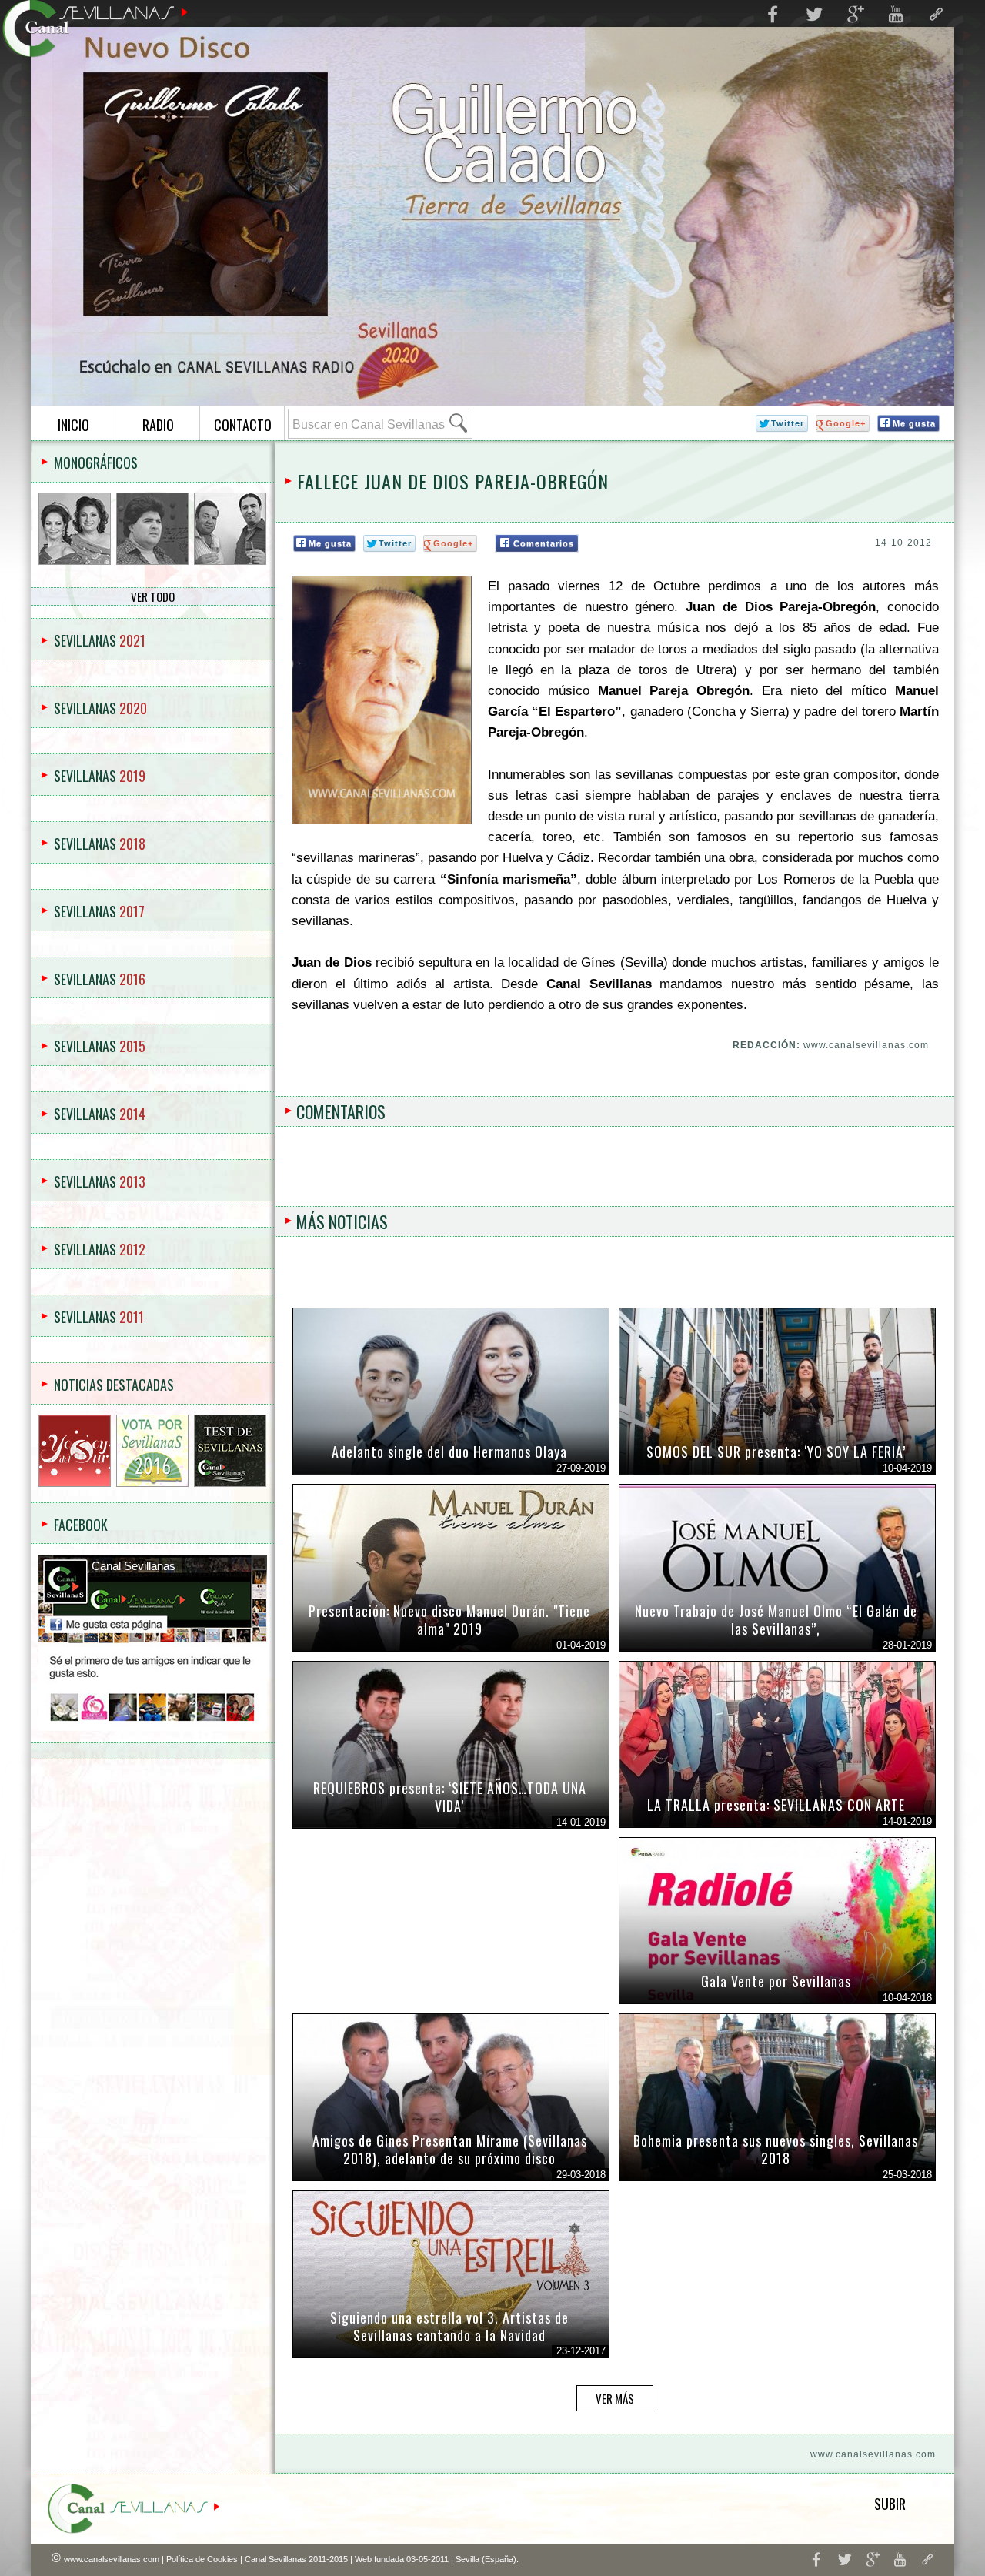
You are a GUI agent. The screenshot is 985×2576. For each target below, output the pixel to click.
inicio (73, 425)
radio (158, 425)
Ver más (615, 2398)
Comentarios (544, 543)
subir (890, 2504)
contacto (243, 425)
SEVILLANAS (100, 640)
